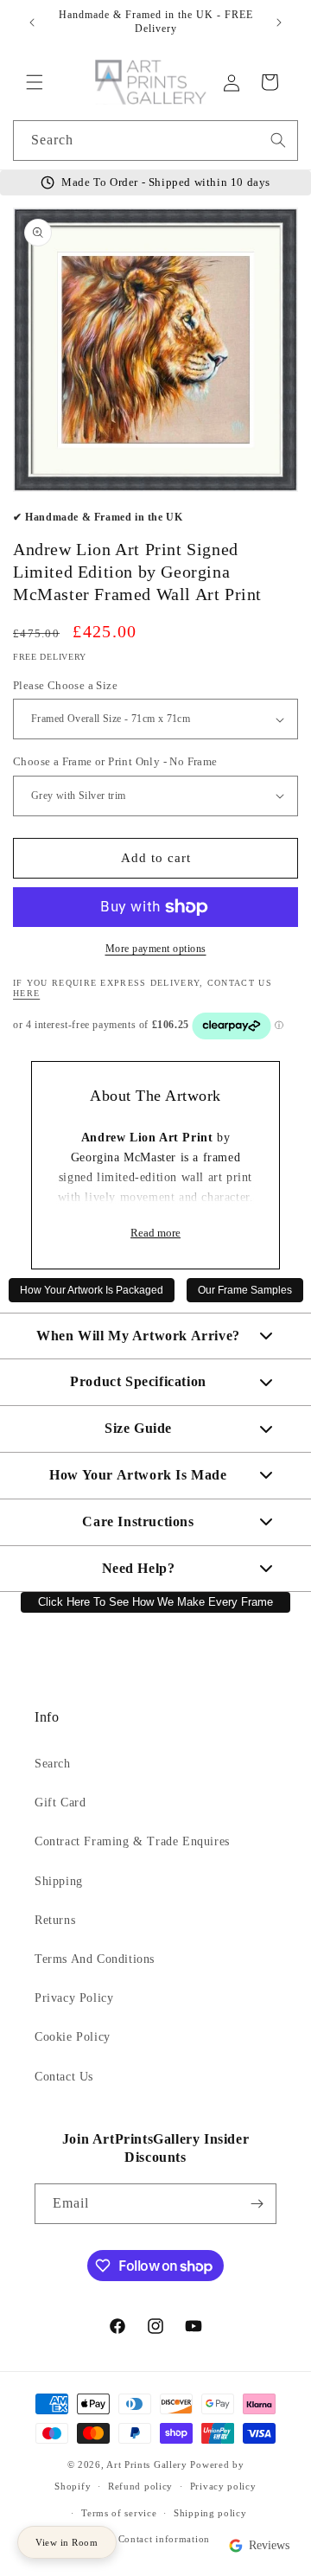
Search (53, 1764)
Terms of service (119, 2513)
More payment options (156, 949)
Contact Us (64, 2077)
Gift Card (60, 1803)
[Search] (278, 140)
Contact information (164, 2539)
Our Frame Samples (245, 1290)
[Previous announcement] (32, 22)
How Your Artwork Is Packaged (92, 1290)
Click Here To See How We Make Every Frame (155, 1602)
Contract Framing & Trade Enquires (132, 1841)
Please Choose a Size (65, 685)
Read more (155, 1233)
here (26, 993)
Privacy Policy (74, 1998)
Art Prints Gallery (147, 2464)
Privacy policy (223, 2486)
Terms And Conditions (95, 1959)
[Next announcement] (279, 22)
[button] (35, 82)
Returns (55, 1920)
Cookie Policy (73, 2037)
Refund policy (140, 2486)
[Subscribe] (257, 2204)
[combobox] (155, 141)
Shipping (59, 1881)
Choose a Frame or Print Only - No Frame (115, 761)
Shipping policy (210, 2513)
